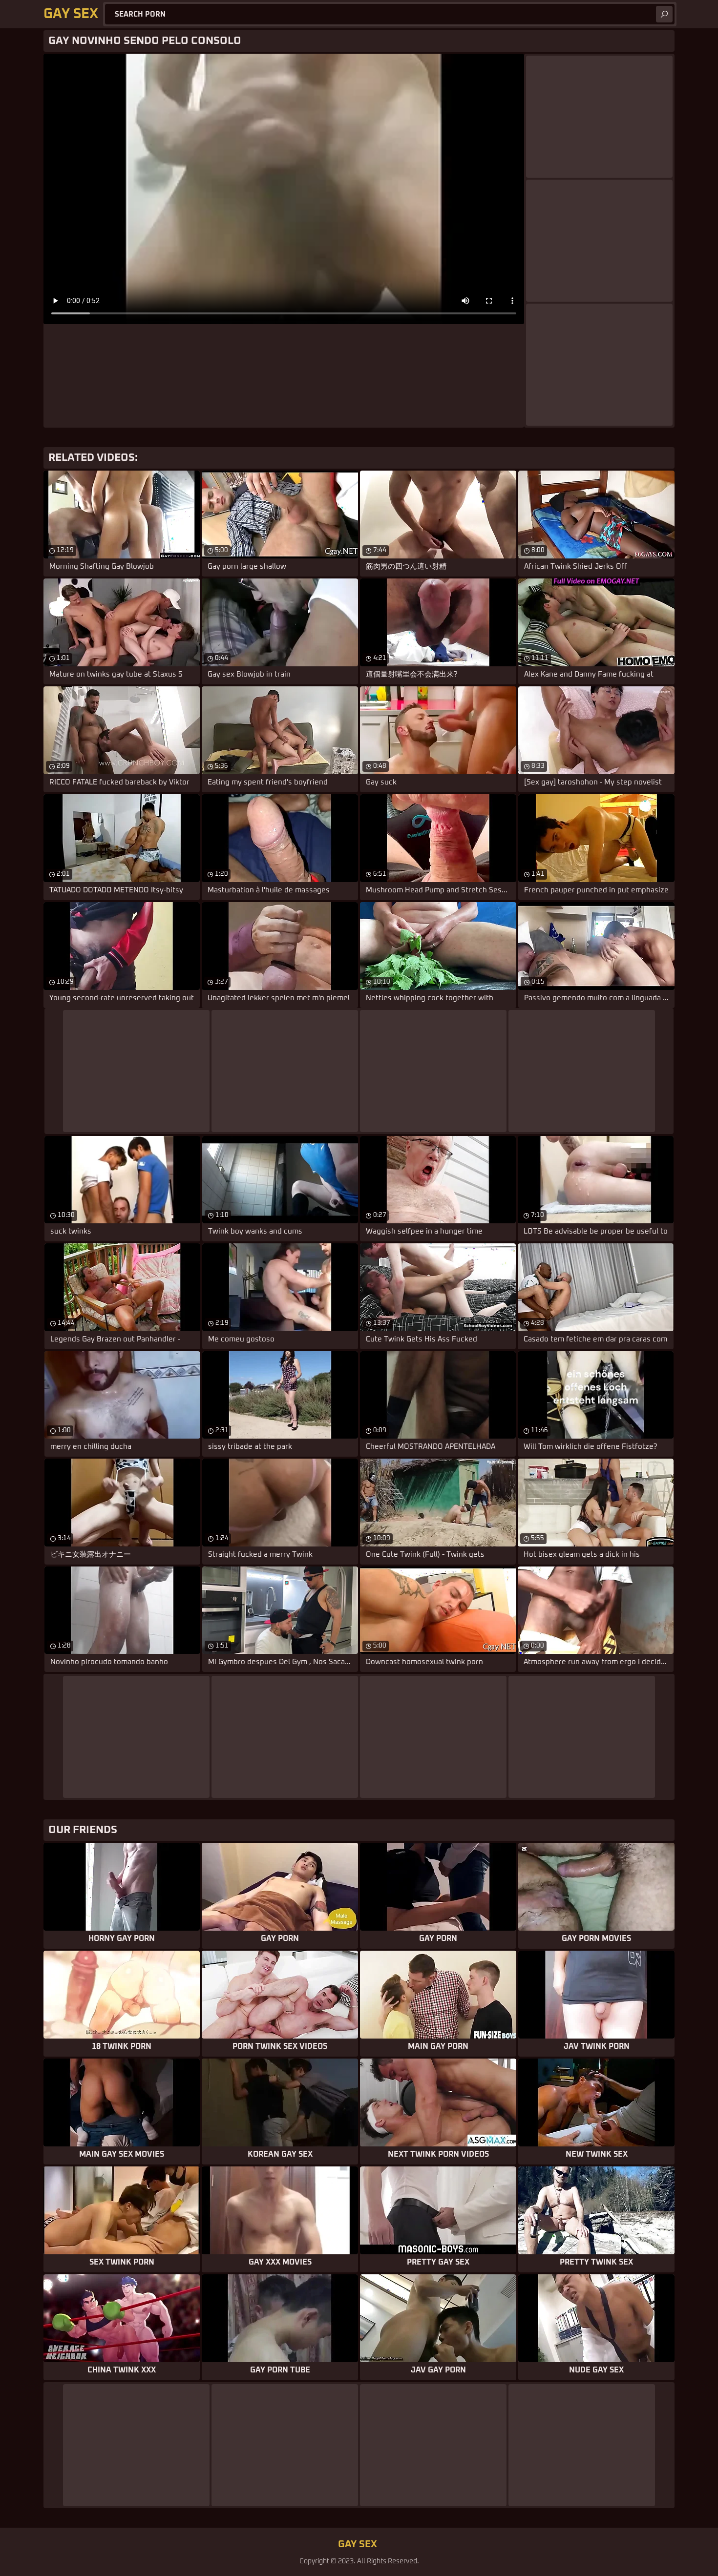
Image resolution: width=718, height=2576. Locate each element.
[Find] (664, 14)
